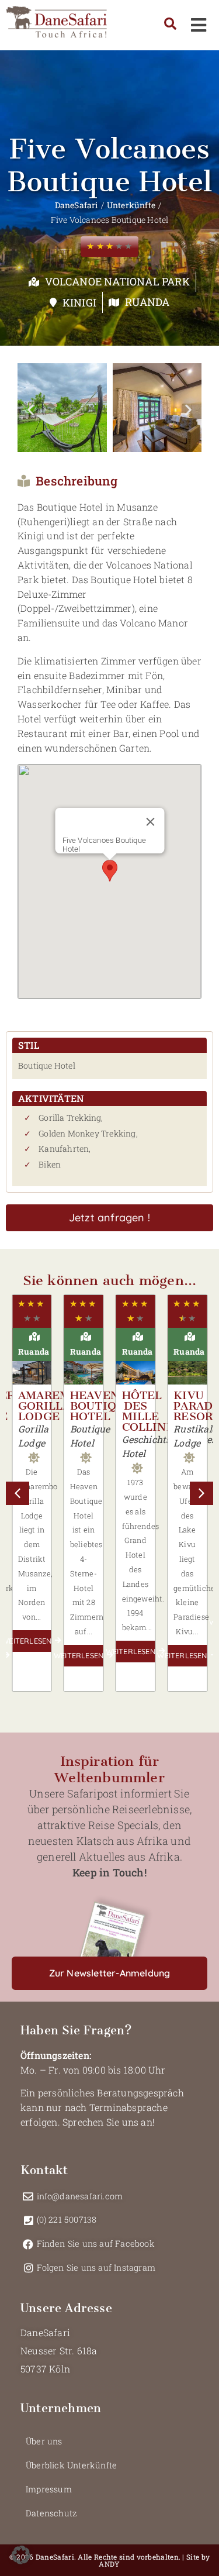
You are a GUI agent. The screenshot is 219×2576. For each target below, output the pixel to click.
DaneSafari (77, 205)
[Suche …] (170, 25)
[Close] (150, 822)
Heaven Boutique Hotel (101, 1406)
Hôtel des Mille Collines (152, 1411)
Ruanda (147, 302)
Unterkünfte (131, 205)
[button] (31, 410)
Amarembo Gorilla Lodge (53, 1406)
